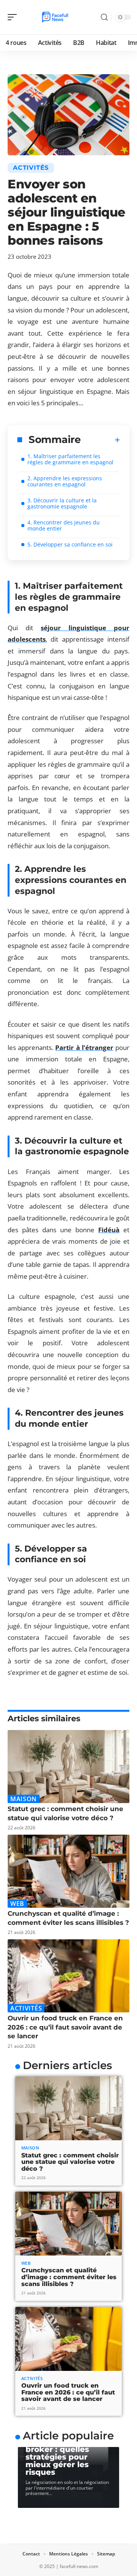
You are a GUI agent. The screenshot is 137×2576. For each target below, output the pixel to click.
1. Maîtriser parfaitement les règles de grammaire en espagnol (70, 459)
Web (17, 1904)
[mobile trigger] (14, 17)
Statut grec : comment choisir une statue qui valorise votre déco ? (70, 2162)
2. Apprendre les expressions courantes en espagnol (65, 481)
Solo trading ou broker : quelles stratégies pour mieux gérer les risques (57, 2457)
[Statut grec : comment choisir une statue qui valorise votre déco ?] (68, 1767)
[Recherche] (104, 17)
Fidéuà (109, 1230)
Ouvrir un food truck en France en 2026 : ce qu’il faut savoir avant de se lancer (65, 2027)
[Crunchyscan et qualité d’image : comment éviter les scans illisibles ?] (68, 1871)
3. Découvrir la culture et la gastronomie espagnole (62, 503)
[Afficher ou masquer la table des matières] (100, 440)
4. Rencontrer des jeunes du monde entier (64, 525)
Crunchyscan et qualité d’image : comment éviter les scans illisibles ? (69, 2277)
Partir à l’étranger (84, 1047)
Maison (24, 1799)
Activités (31, 168)
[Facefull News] (55, 17)
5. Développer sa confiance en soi (70, 544)
